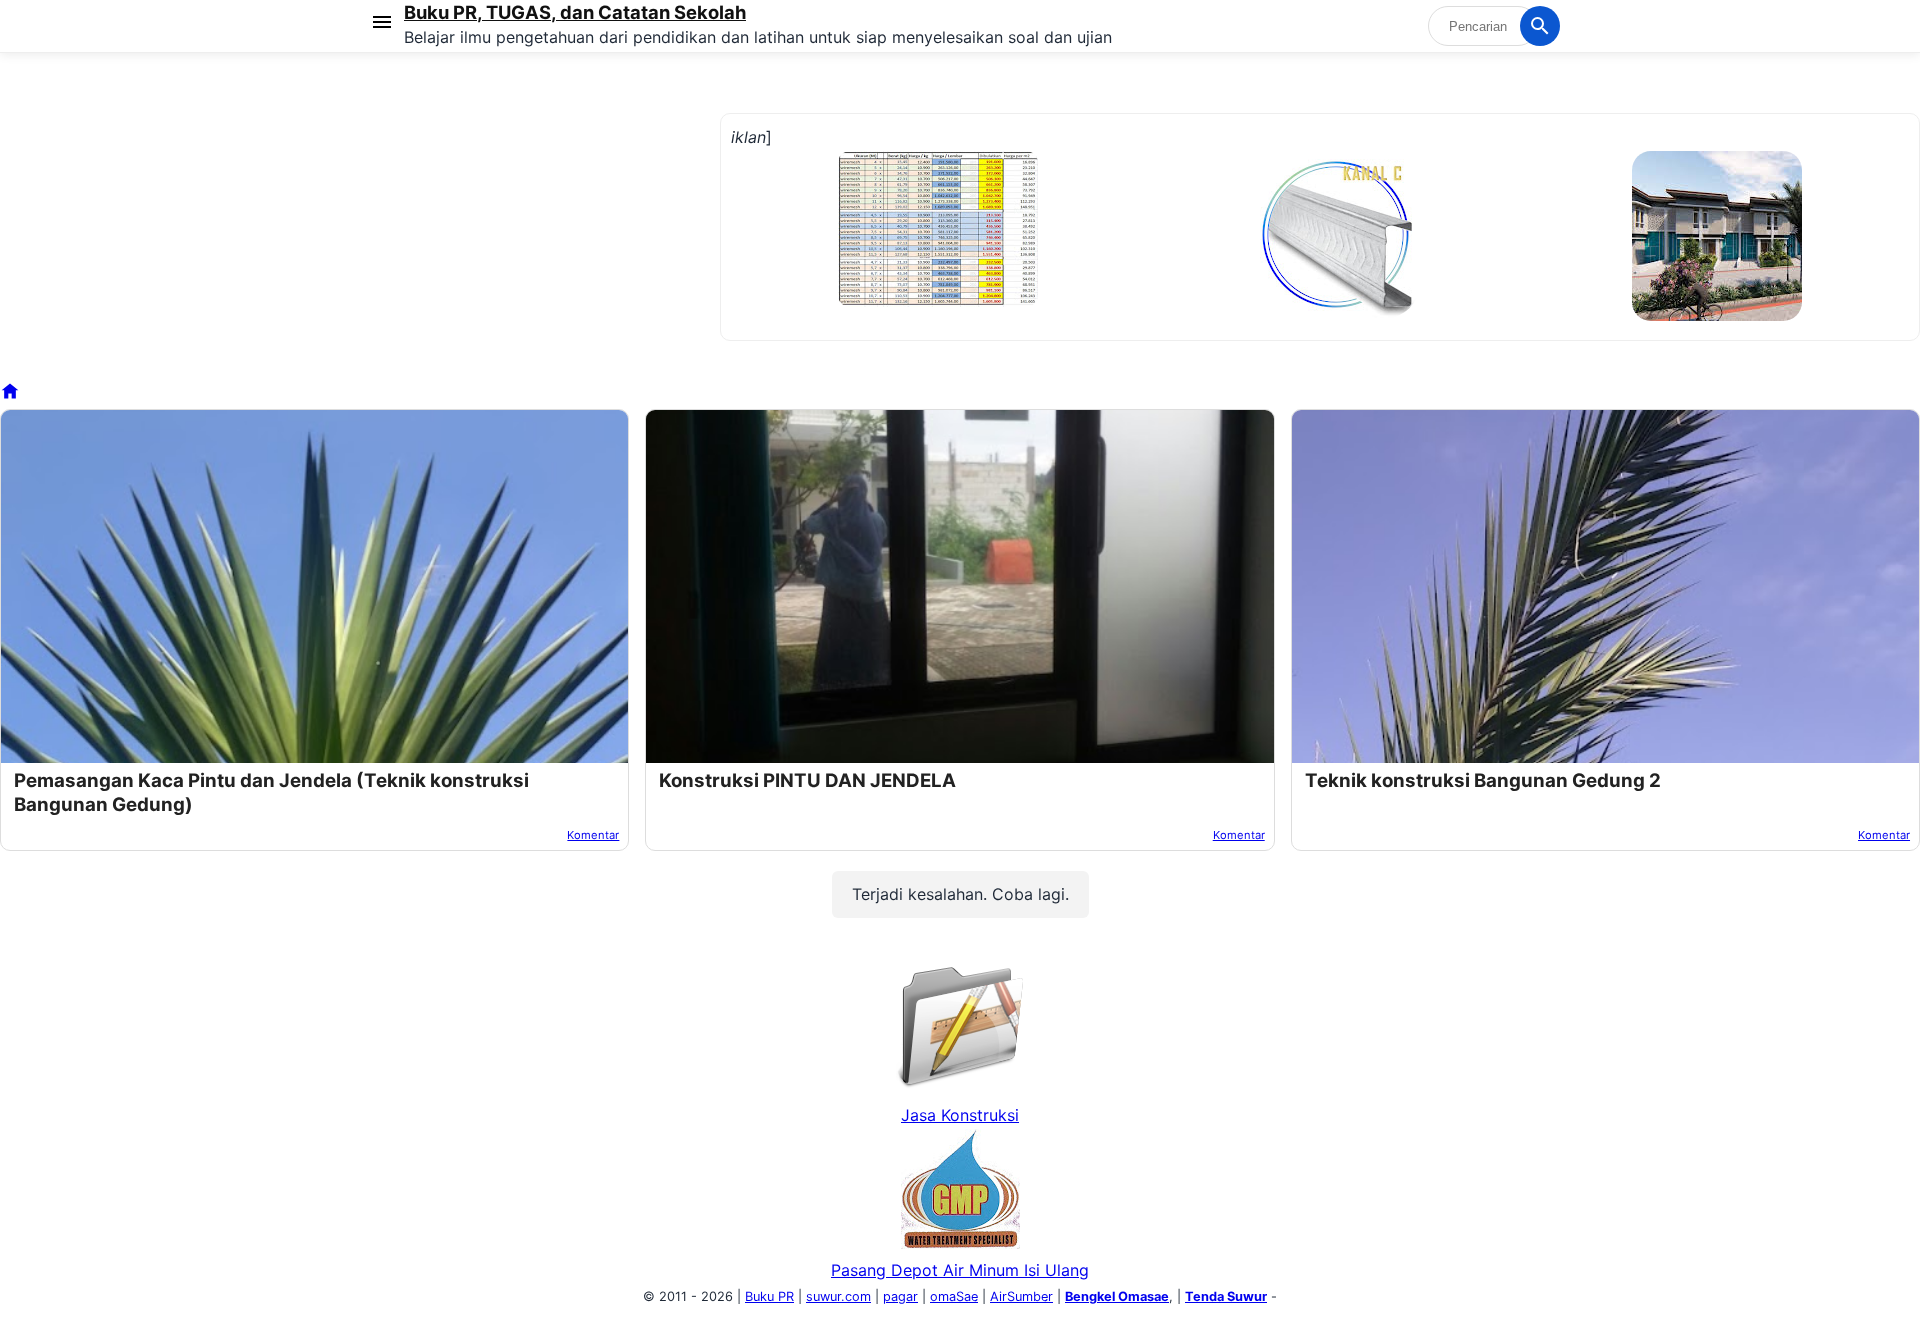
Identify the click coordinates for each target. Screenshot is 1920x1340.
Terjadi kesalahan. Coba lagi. (960, 894)
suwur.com (838, 1296)
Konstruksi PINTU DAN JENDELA (807, 780)
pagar (900, 1296)
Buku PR (769, 1296)
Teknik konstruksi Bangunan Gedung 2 (1483, 780)
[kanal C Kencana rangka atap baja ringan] (1335, 312)
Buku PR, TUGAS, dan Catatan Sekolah (575, 12)
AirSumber (1021, 1296)
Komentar (593, 835)
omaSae (954, 1296)
